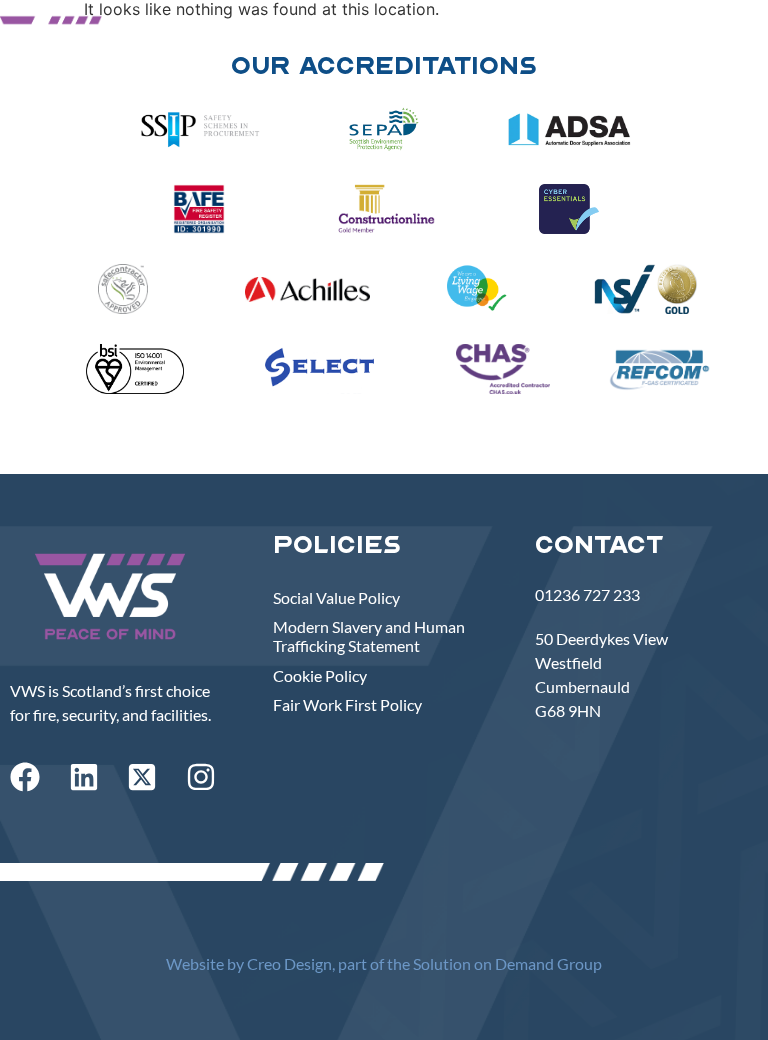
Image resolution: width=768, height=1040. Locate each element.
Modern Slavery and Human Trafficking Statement (369, 636)
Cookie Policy (320, 675)
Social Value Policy (336, 597)
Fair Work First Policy (347, 704)
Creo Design (289, 963)
